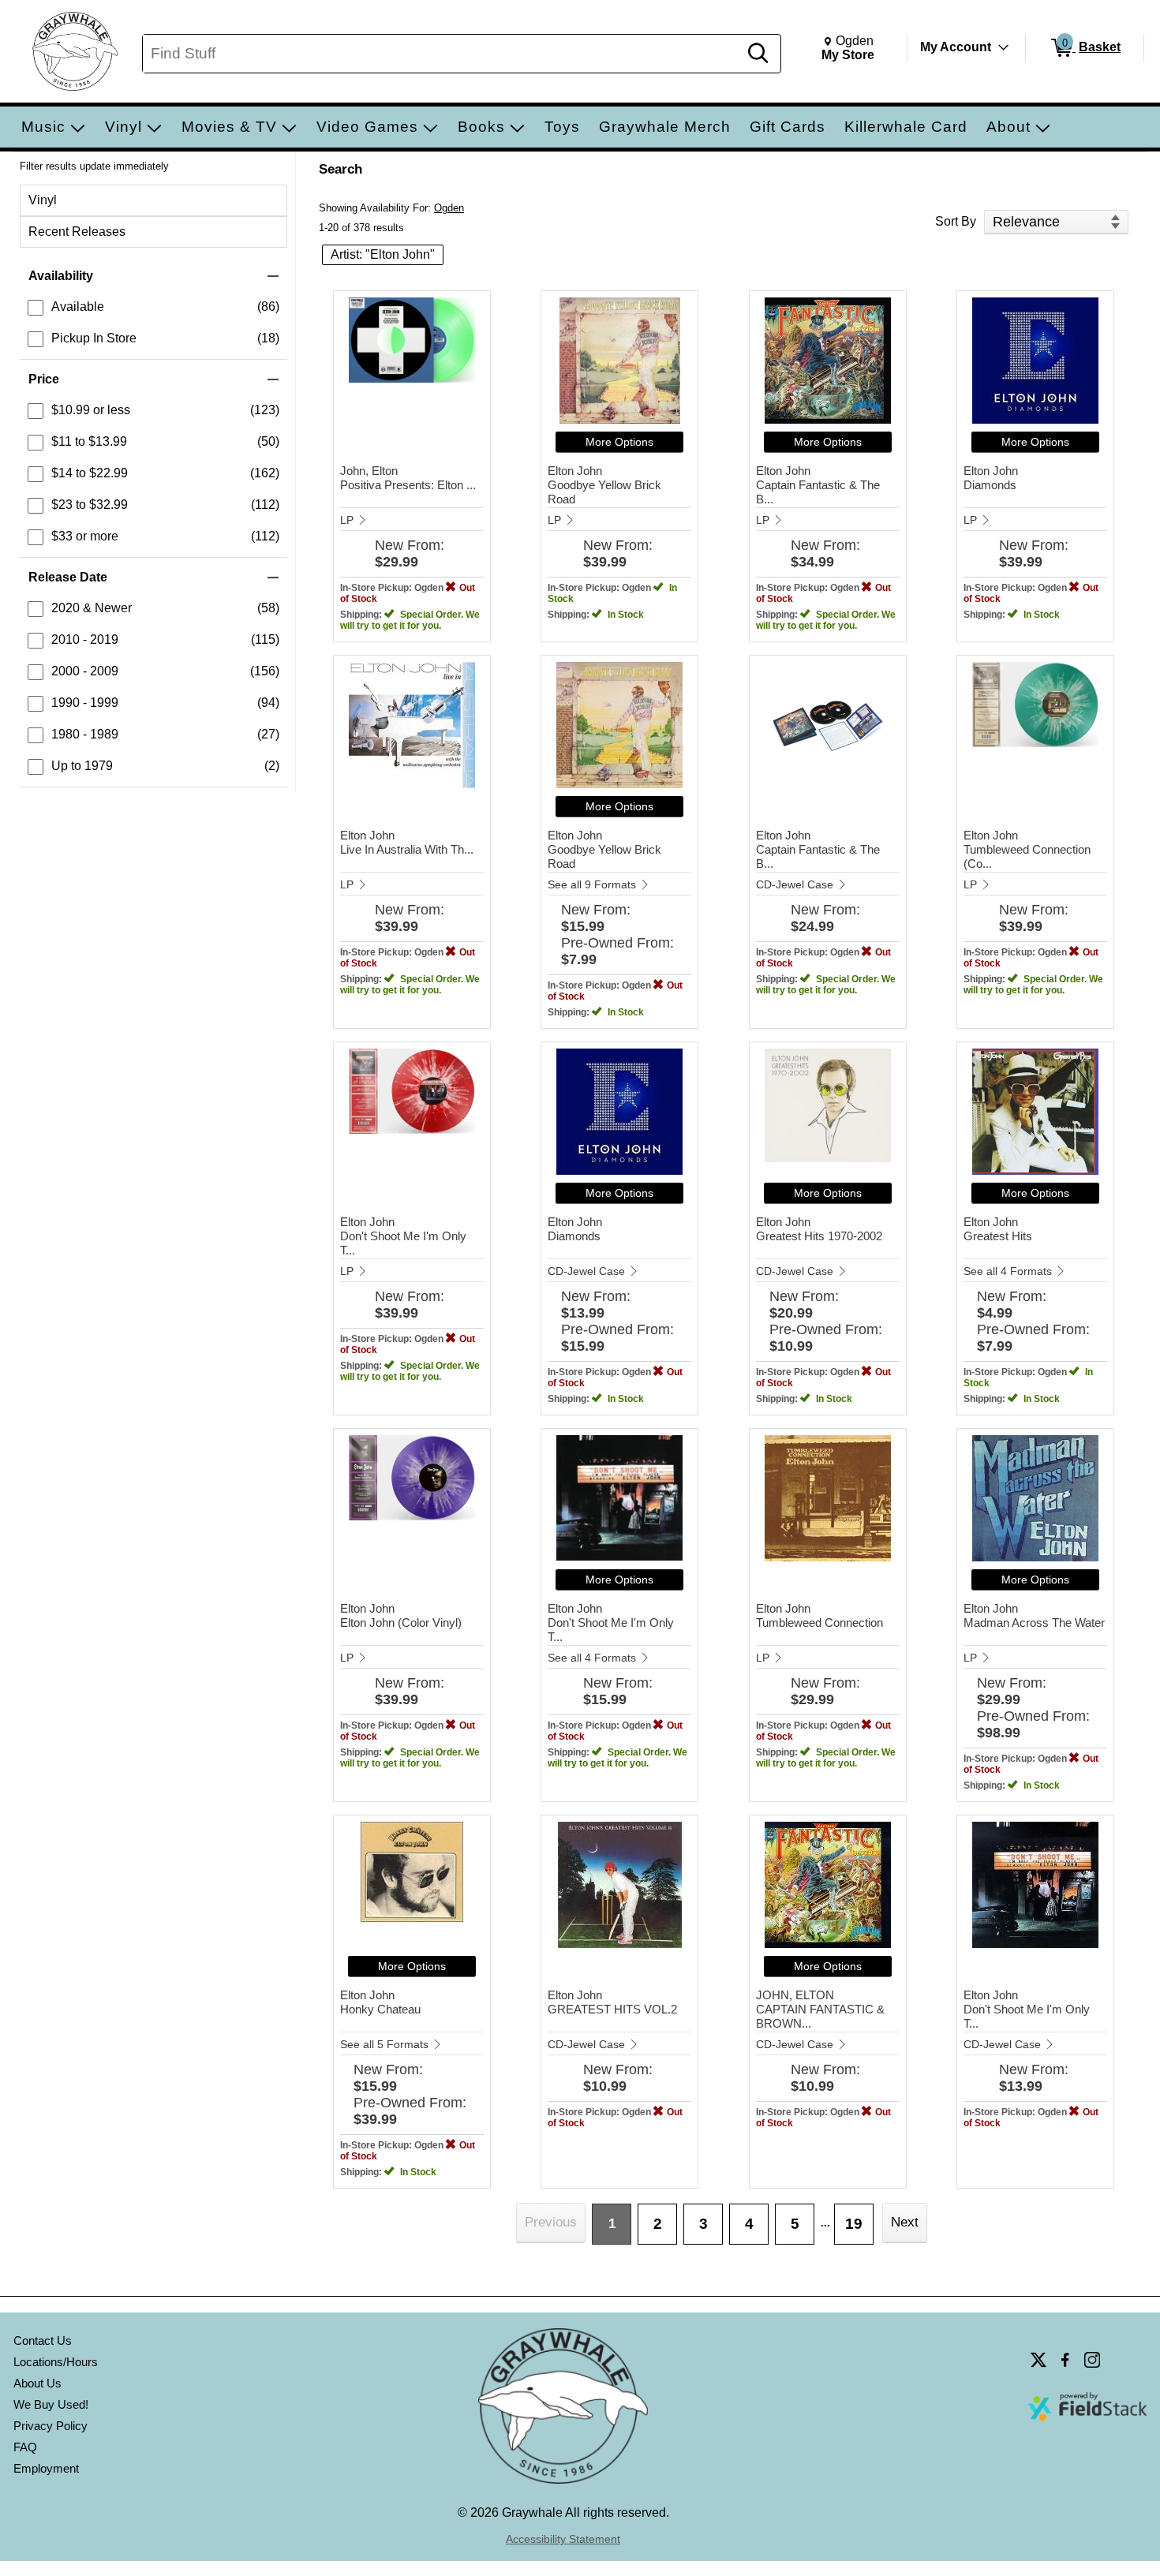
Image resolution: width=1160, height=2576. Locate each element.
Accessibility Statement (563, 2539)
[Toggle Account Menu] (1004, 47)
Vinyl (43, 200)
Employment (46, 2468)
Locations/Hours (56, 2362)
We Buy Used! (51, 2404)
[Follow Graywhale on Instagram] (1092, 2360)
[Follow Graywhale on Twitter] (1038, 2360)
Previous (551, 2222)
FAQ (25, 2447)
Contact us (43, 2340)
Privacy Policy (51, 2426)
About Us (37, 2383)
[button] (153, 276)
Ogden (449, 208)
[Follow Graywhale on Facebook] (1065, 2360)
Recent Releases (77, 232)
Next (905, 2222)
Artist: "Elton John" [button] (383, 254)
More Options (619, 442)
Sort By (956, 221)
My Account (956, 47)
